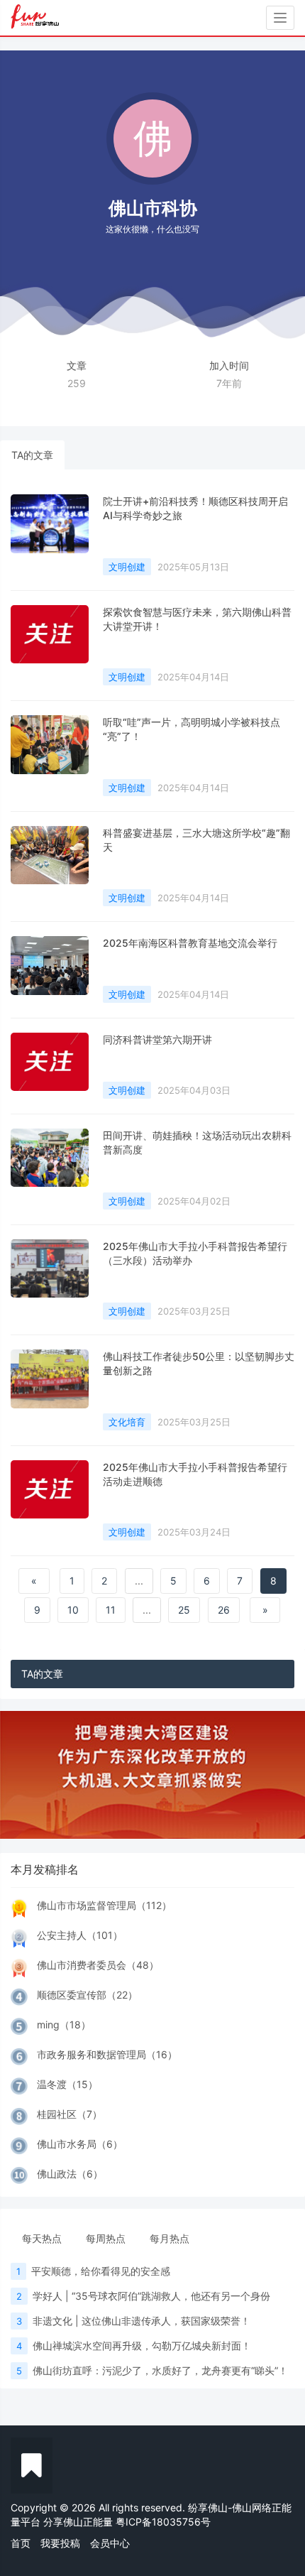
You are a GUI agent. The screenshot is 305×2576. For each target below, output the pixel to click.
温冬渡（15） (67, 2084)
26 (224, 1610)
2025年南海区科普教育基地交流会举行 (190, 943)
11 (111, 1610)
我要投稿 (60, 2543)
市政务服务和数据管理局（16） (107, 2054)
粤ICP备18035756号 (163, 2522)
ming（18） (64, 2025)
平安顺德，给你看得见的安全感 (101, 2271)
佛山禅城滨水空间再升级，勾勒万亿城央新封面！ (142, 2346)
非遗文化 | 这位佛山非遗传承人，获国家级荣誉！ (142, 2321)
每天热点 (42, 2238)
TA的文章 (32, 455)
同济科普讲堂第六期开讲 (157, 1039)
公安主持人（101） (80, 1935)
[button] (23, 1775)
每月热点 (170, 2238)
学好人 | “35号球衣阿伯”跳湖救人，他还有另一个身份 (151, 2296)
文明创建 (127, 567)
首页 (21, 2543)
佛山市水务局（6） (80, 2144)
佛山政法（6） (70, 2174)
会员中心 (110, 2543)
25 (184, 1610)
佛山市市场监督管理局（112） (104, 1905)
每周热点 (106, 2238)
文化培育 (127, 1422)
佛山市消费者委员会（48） (98, 1965)
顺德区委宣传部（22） (87, 1995)
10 (73, 1610)
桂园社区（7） (70, 2114)
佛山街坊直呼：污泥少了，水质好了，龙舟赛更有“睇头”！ (160, 2370)
